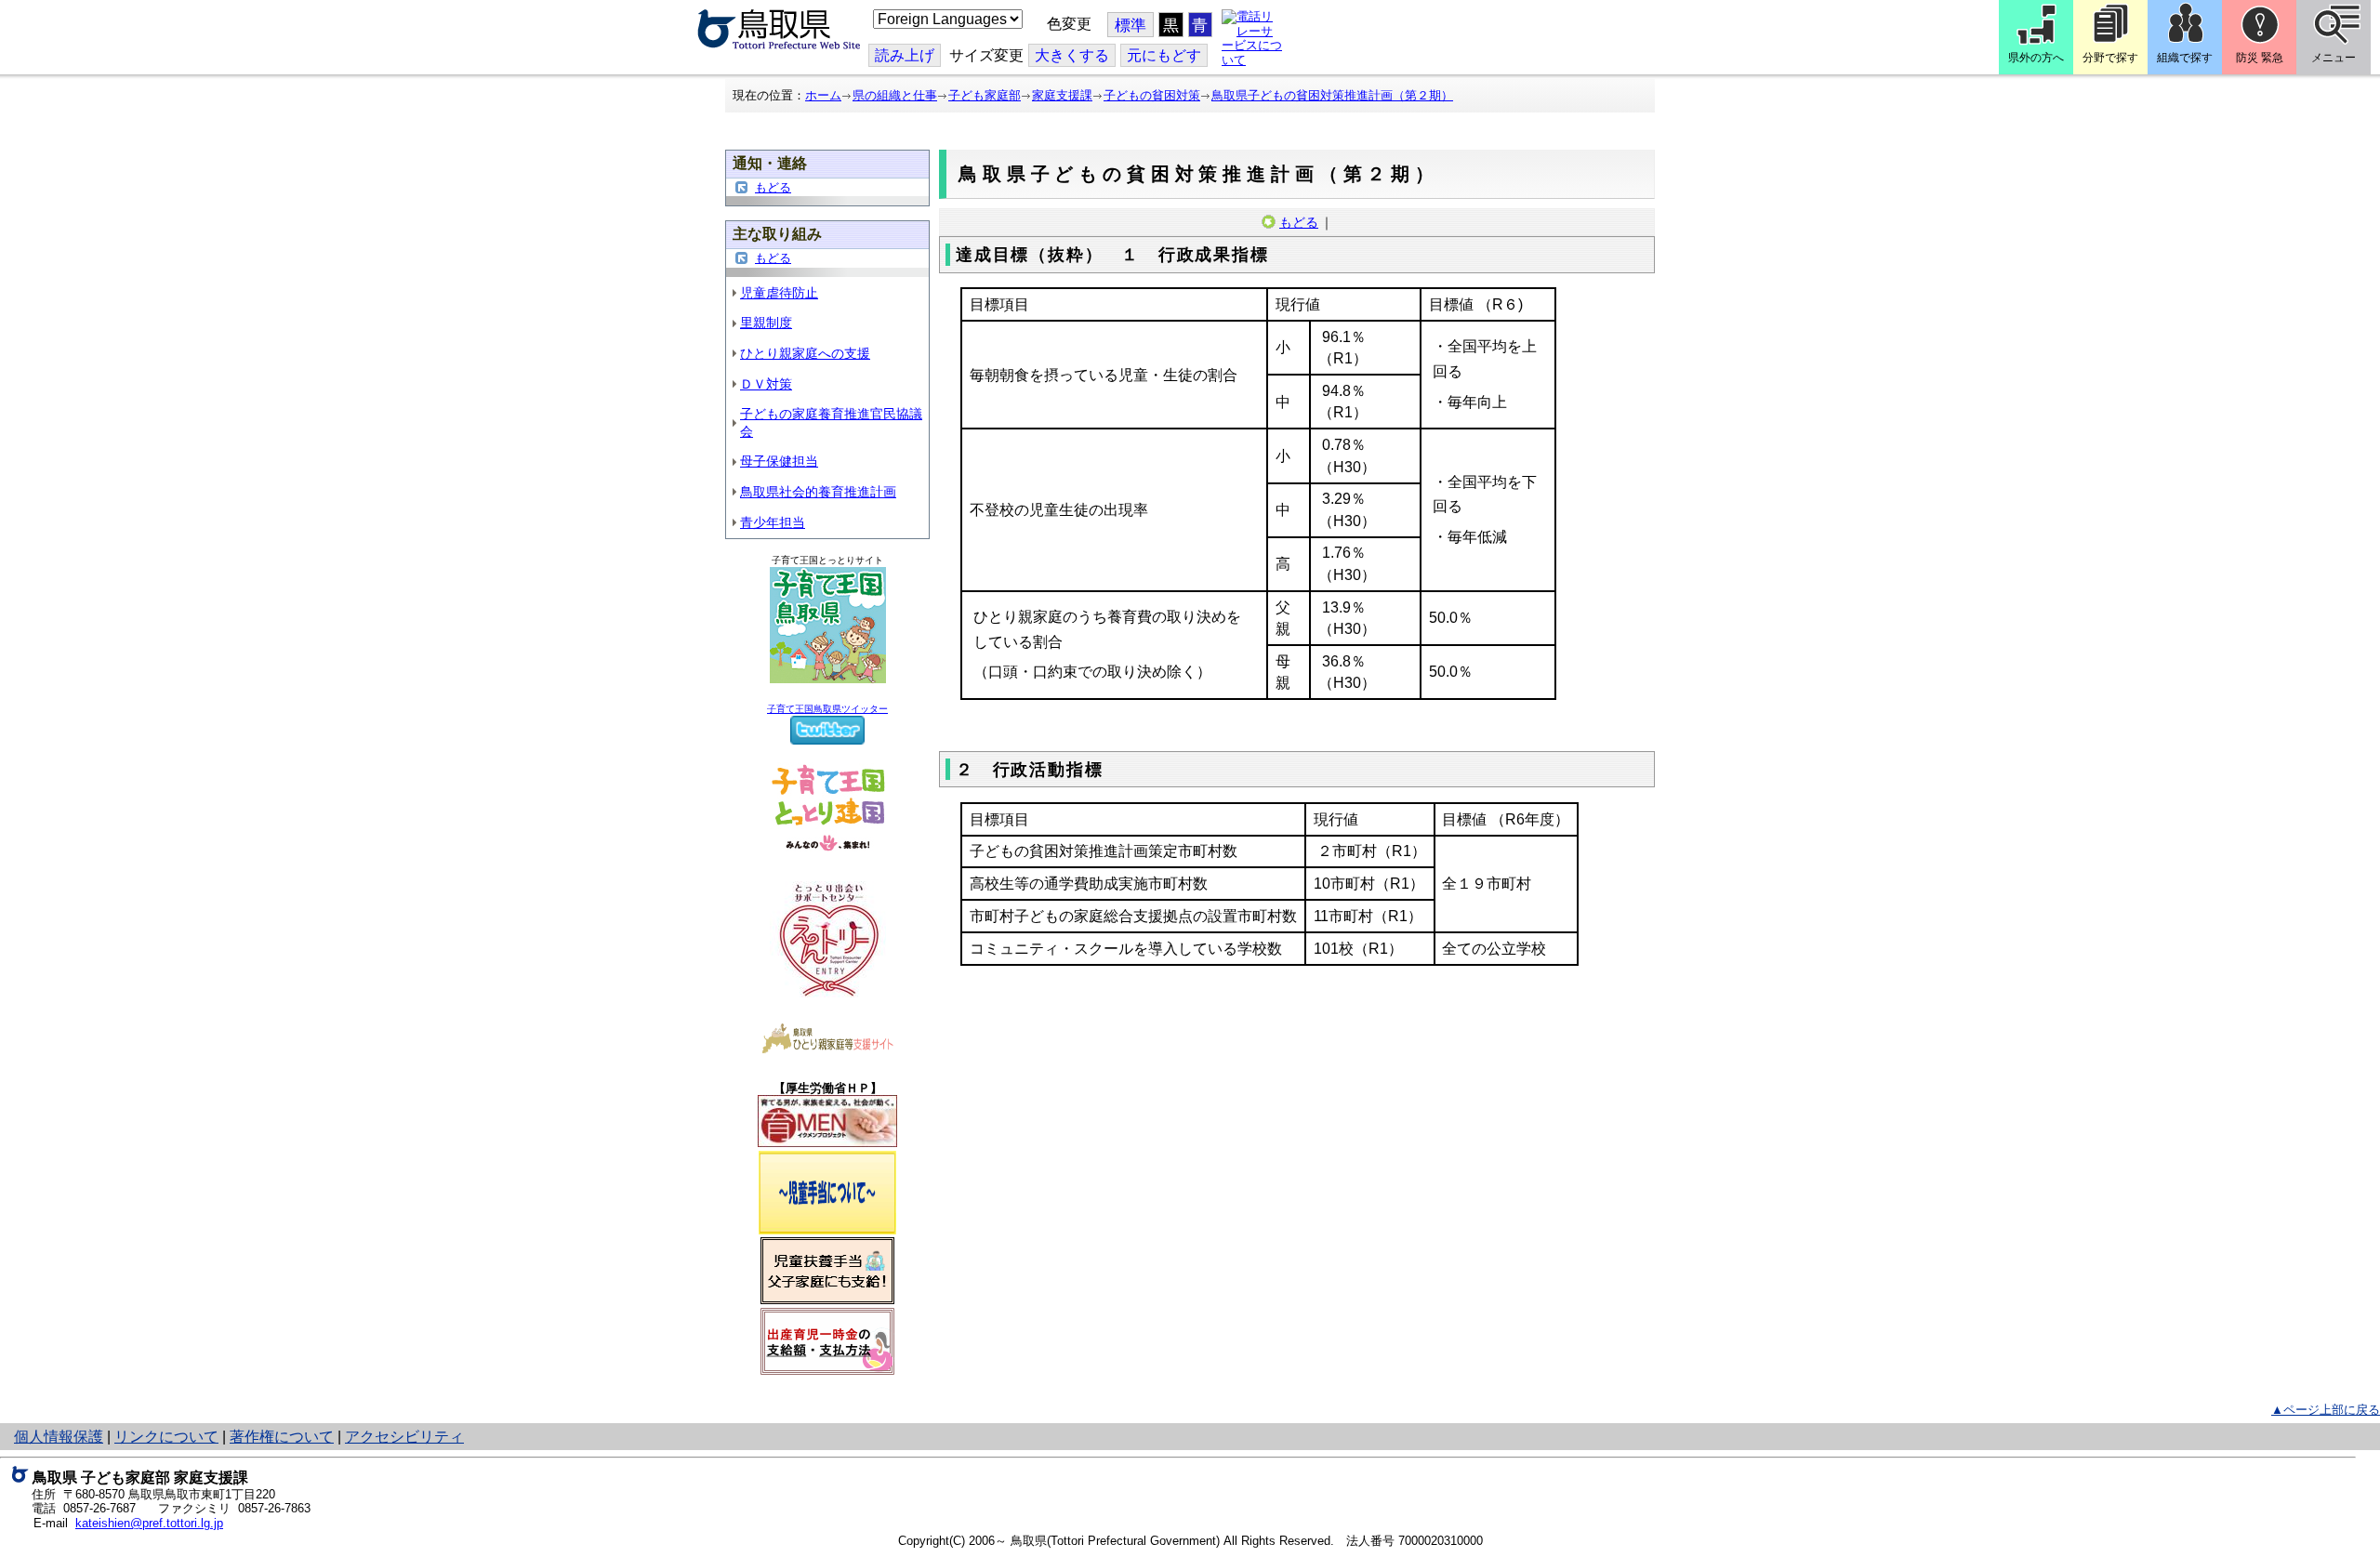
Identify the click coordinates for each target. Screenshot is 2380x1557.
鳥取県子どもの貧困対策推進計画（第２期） (1332, 95)
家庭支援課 (1062, 95)
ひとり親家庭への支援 (805, 353)
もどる (773, 187)
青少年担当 (773, 522)
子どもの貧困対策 (1152, 95)
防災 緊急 (2260, 58)
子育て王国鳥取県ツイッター (827, 709)
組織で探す (2185, 58)
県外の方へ (2036, 58)
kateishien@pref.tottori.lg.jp (149, 1523)
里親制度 (766, 323)
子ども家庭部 (985, 95)
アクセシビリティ (404, 1437)
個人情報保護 (59, 1437)
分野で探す (2110, 58)
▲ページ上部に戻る (2326, 1410)
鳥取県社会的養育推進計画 (818, 492)
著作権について (282, 1437)
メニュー (2334, 58)
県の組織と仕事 (895, 95)
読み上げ (905, 55)
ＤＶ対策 (766, 384)
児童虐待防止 (779, 293)
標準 (1130, 26)
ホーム (823, 95)
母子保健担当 (779, 461)
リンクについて (166, 1437)
